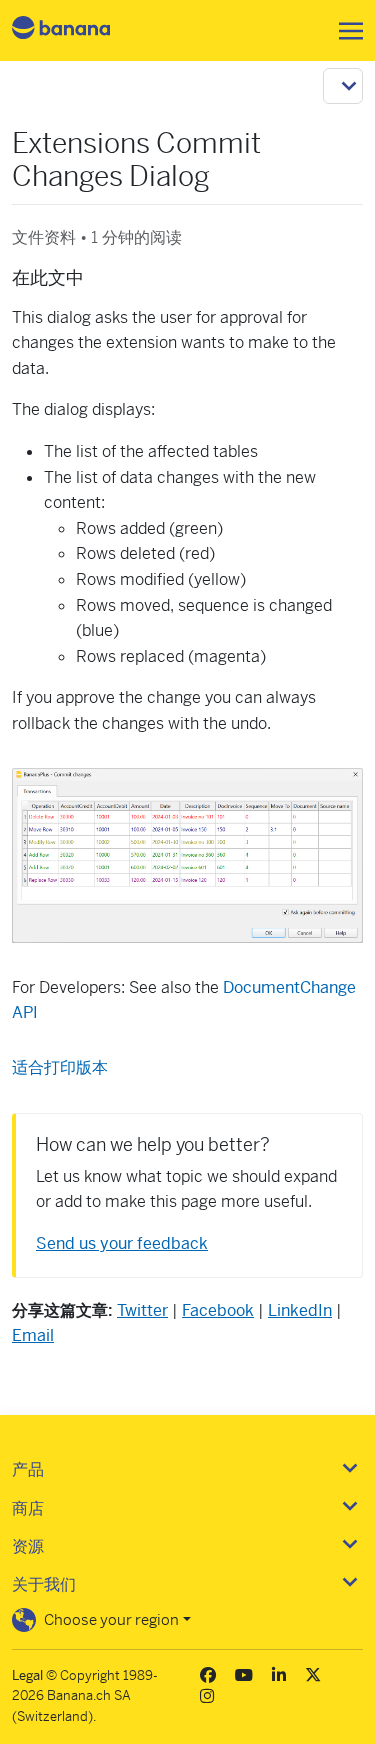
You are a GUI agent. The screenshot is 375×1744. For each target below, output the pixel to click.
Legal (27, 1675)
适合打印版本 (60, 1067)
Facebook (218, 1310)
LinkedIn (300, 1310)
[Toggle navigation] (345, 31)
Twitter (142, 1310)
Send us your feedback (122, 1243)
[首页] (78, 30)
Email (33, 1335)
